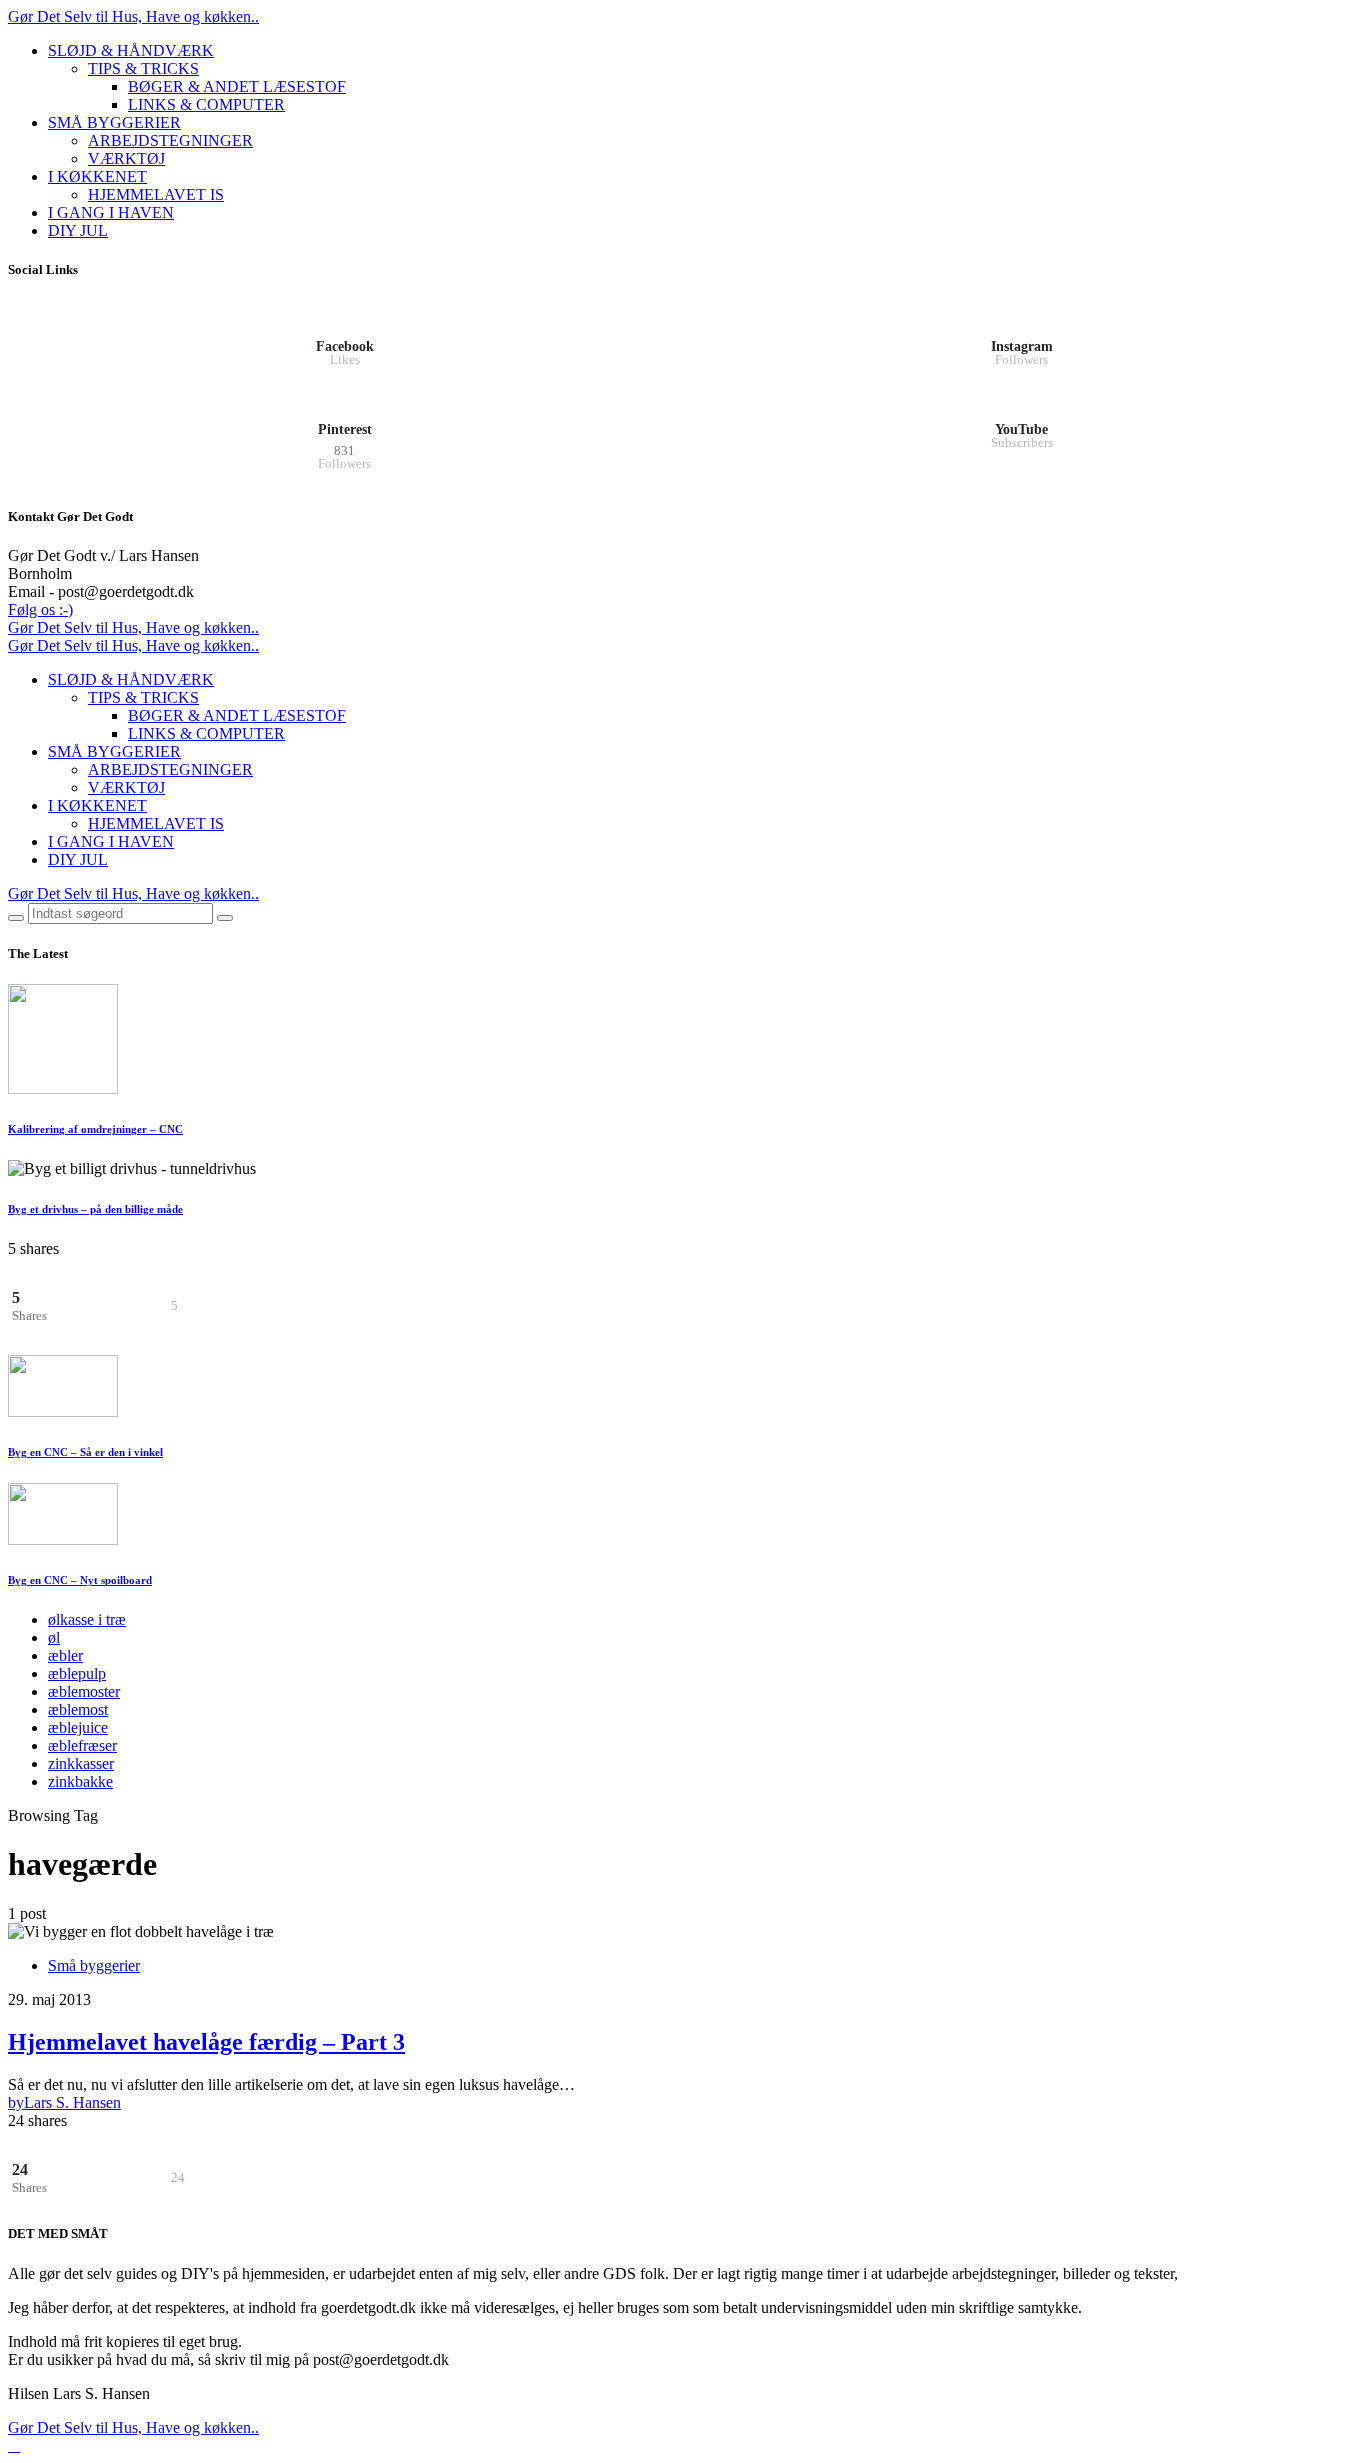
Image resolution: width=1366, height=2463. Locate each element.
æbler (65, 1655)
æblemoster (84, 1691)
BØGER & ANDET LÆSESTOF (237, 86)
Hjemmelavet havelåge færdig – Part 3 (206, 2042)
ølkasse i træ (87, 1619)
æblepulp (77, 1673)
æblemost (78, 1709)
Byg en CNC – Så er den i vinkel (85, 1452)
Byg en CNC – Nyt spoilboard (80, 1580)
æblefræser (82, 1745)
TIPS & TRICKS (143, 68)
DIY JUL (78, 230)
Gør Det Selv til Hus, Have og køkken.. (133, 16)
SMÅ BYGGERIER (114, 122)
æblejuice (78, 1727)
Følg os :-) (40, 609)
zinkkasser (81, 1763)
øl (54, 1637)
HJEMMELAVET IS (156, 194)
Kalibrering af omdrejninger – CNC (95, 1129)
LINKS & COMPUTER (206, 104)
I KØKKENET (97, 176)
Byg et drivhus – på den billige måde (95, 1209)
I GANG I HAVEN (111, 212)
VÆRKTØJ (126, 158)
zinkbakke (80, 1781)
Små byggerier (94, 1965)
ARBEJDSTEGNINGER (170, 140)
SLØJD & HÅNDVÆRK (131, 50)
